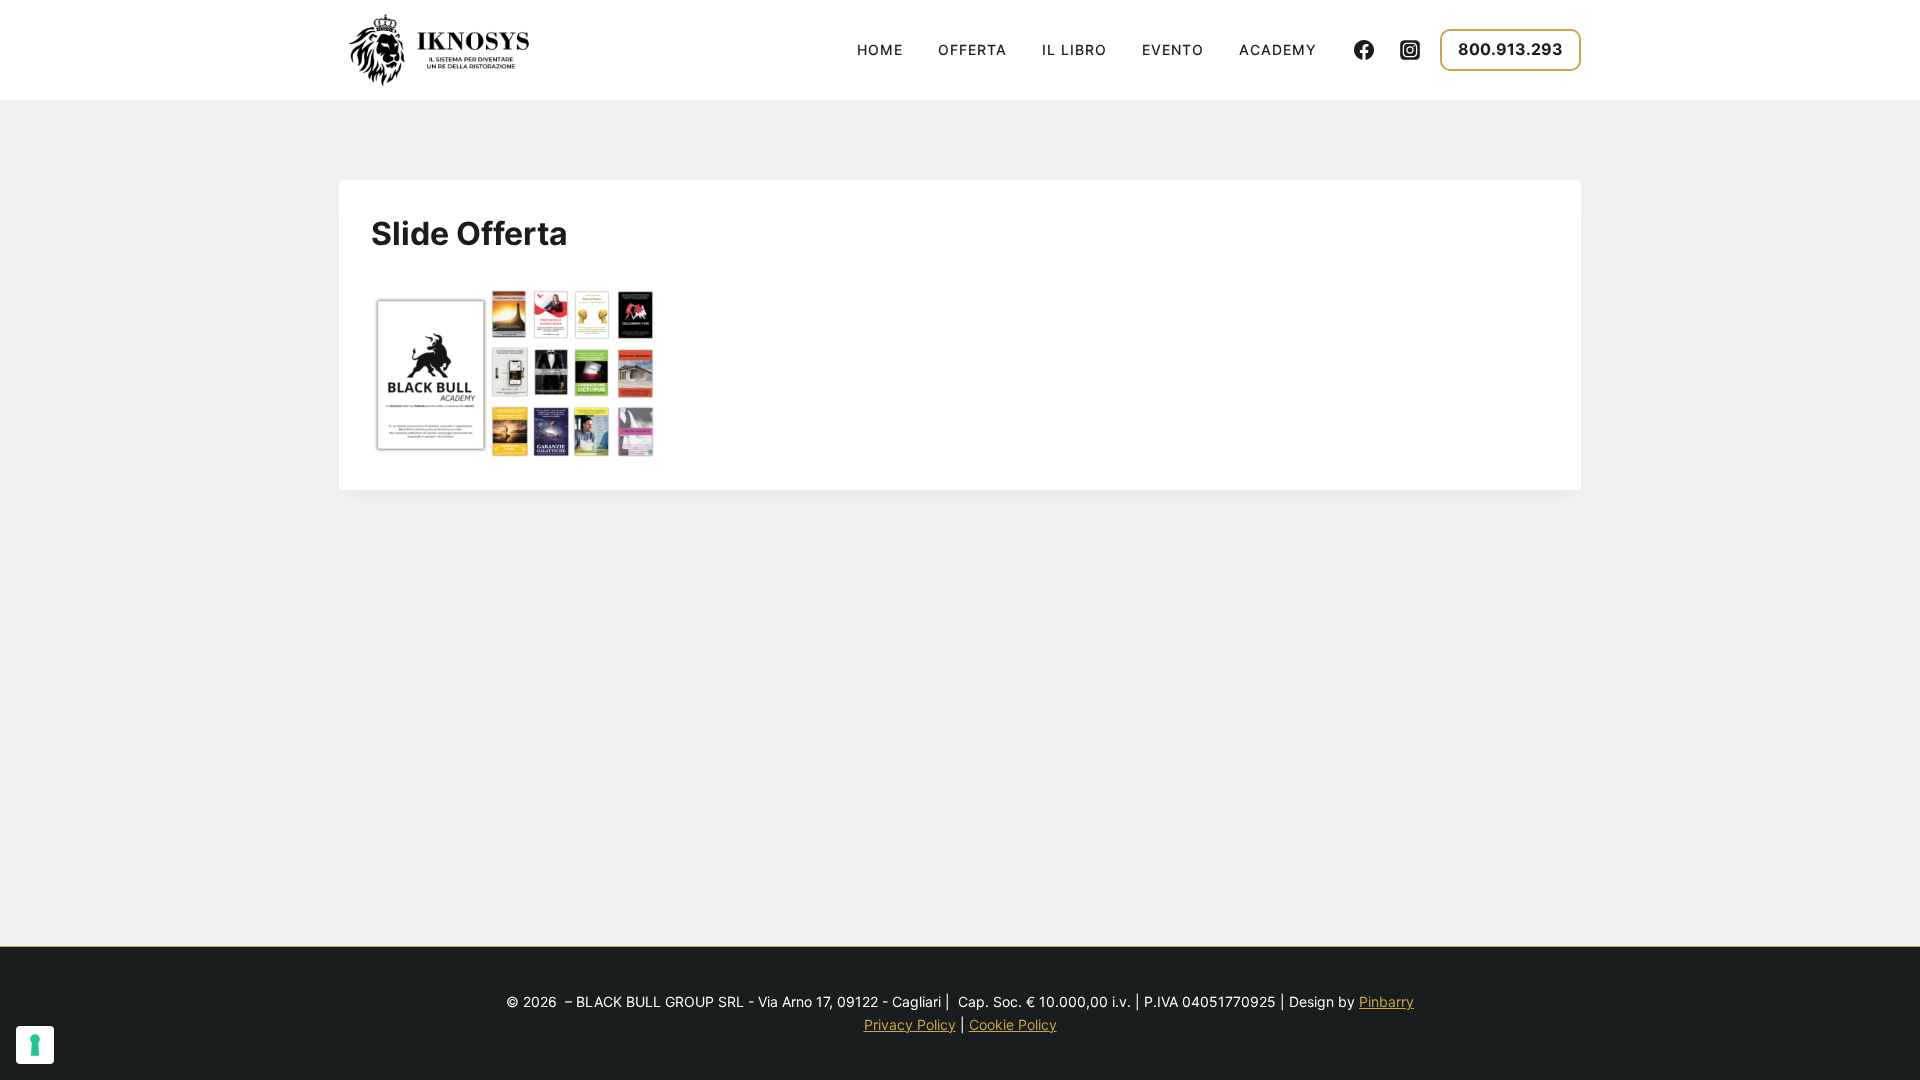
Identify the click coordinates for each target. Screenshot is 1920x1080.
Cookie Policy (1013, 1024)
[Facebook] (1364, 50)
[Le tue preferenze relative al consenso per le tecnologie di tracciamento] (35, 1045)
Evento (1173, 49)
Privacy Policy (910, 1024)
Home (880, 49)
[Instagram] (1410, 50)
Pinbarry (1386, 1001)
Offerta (972, 49)
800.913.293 (1510, 49)
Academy (1278, 49)
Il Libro (1074, 49)
